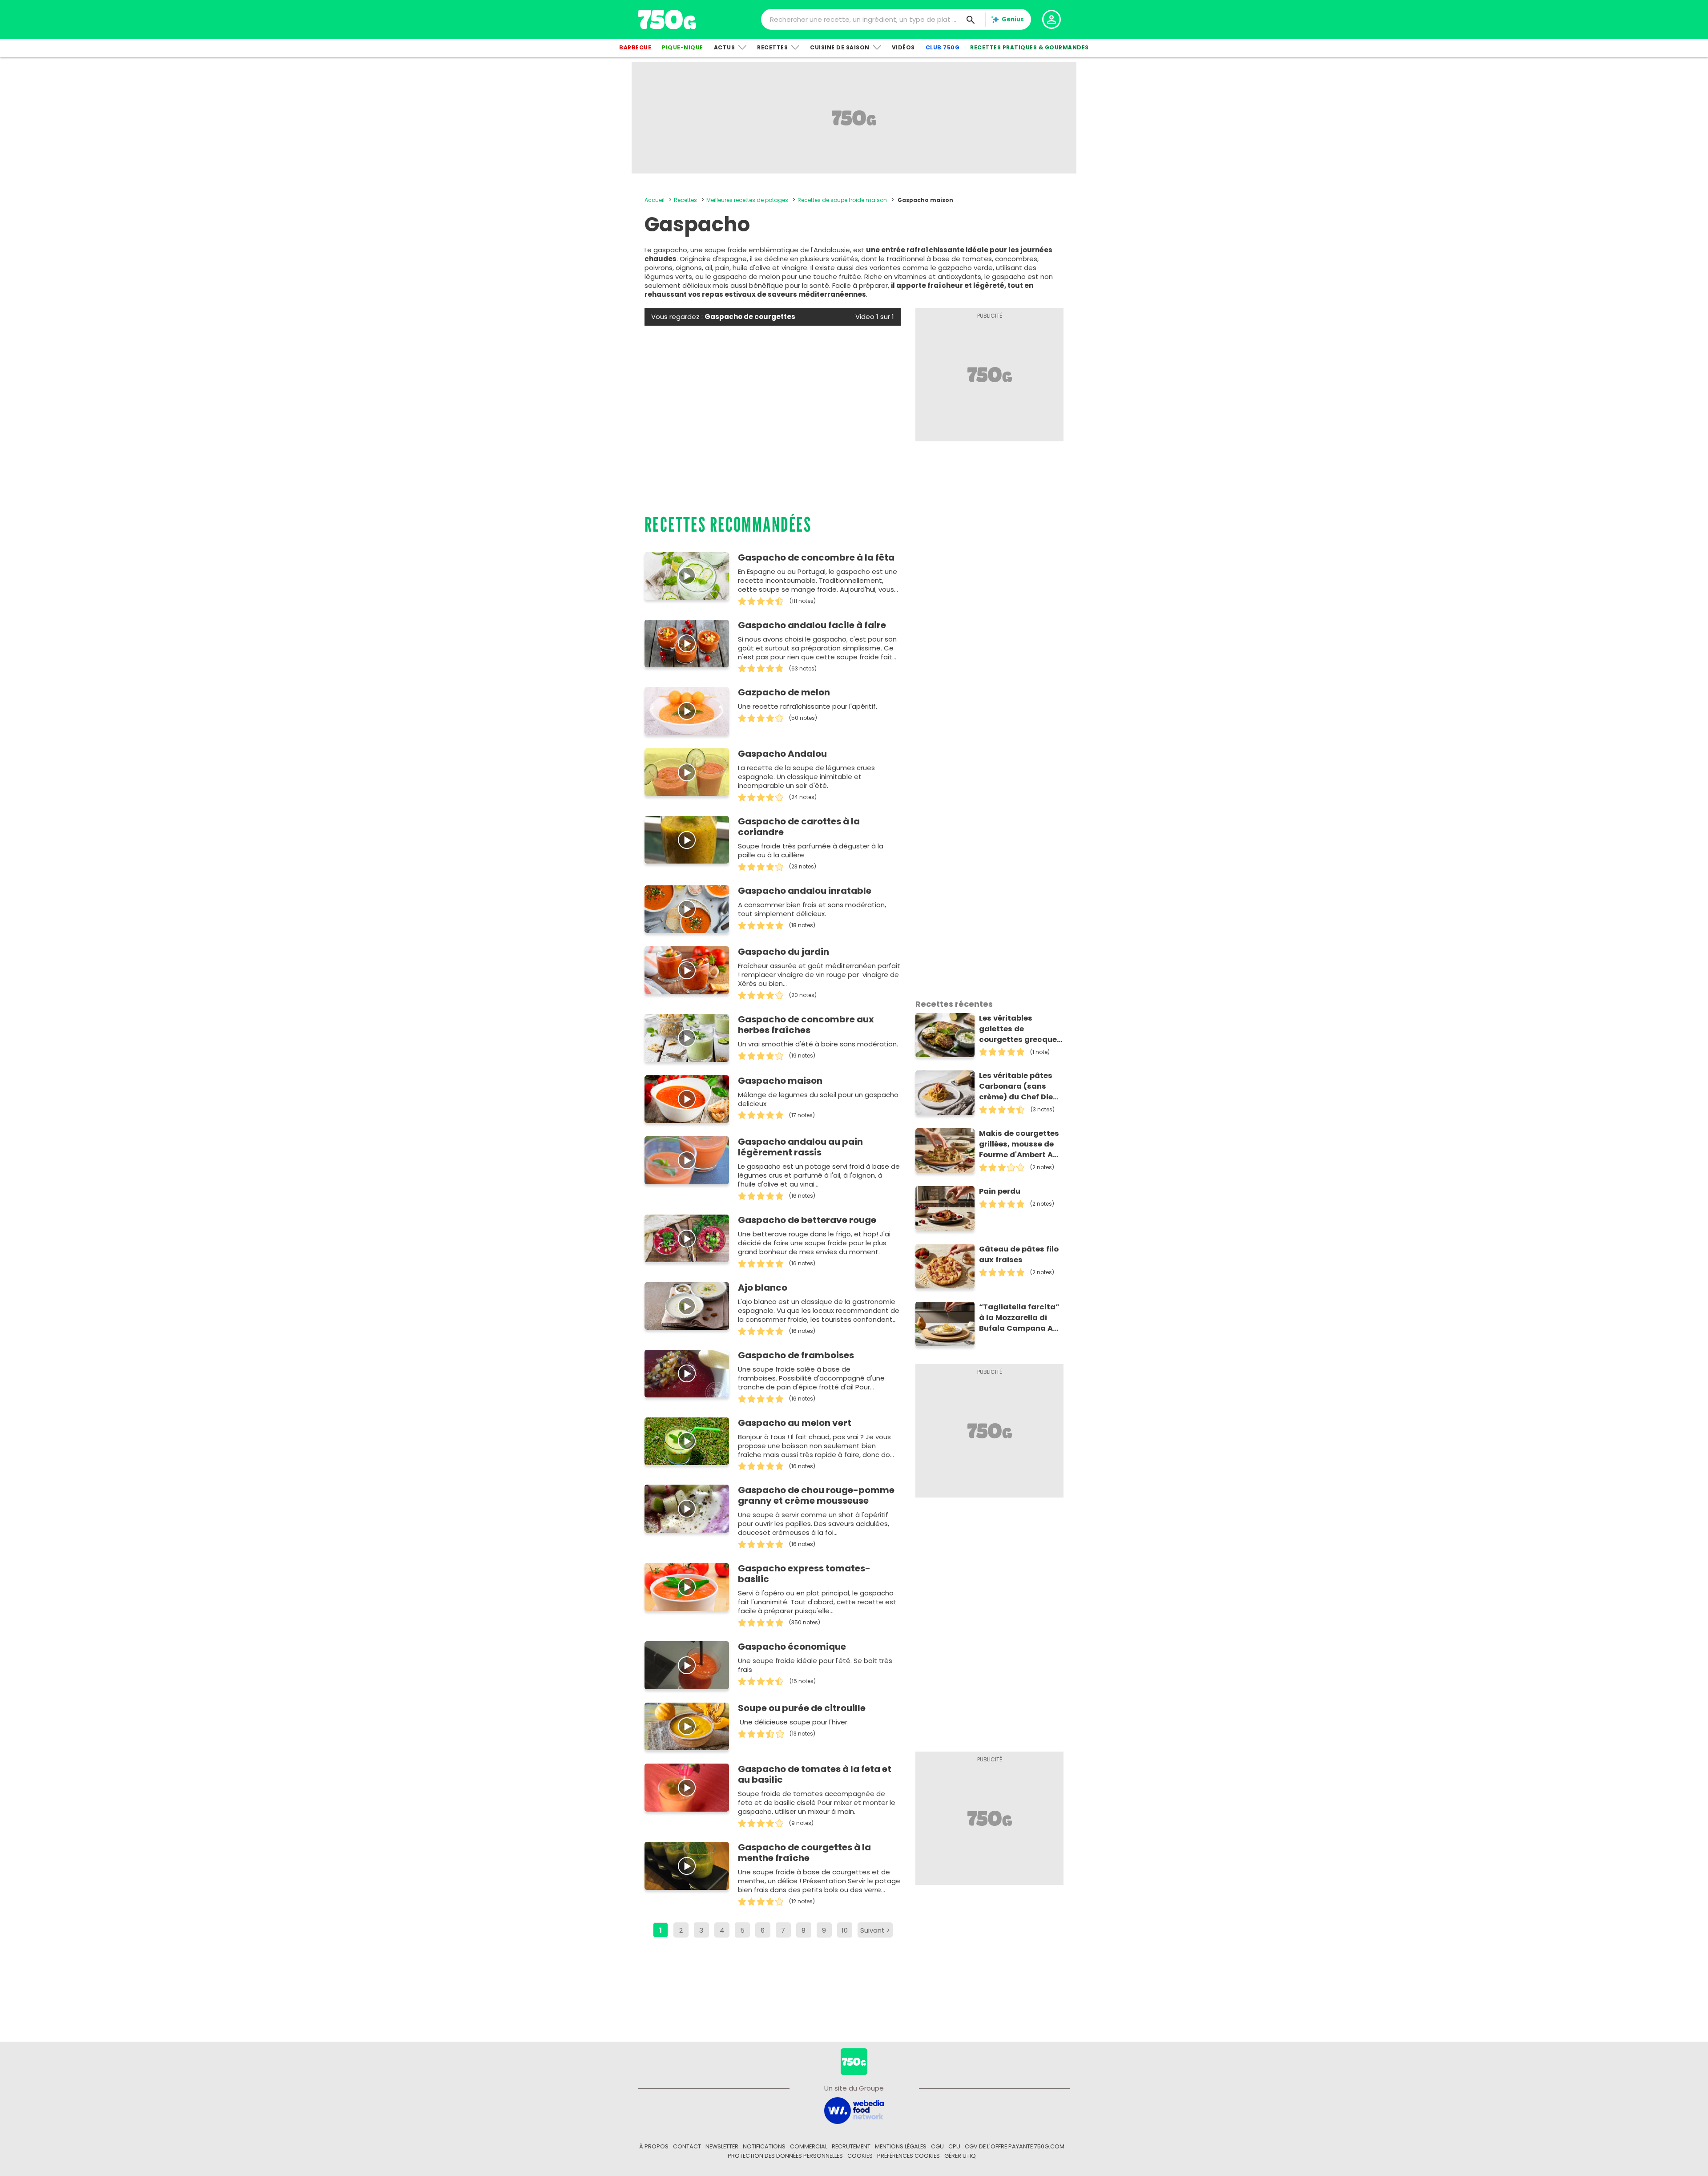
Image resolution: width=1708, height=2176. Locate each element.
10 (845, 1930)
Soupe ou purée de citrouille (802, 1708)
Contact (687, 2146)
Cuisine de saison (840, 47)
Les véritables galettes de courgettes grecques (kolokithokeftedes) (1020, 1029)
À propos (654, 2146)
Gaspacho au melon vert (795, 1423)
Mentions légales (901, 2146)
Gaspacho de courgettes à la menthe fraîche (804, 1853)
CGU (937, 2146)
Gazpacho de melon (784, 692)
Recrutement (851, 2146)
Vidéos (903, 47)
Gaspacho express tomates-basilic (804, 1574)
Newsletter (722, 2146)
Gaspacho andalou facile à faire (812, 625)
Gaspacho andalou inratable (805, 891)
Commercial (809, 2146)
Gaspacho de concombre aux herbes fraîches (806, 1025)
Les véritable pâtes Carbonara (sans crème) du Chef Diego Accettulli (1021, 1086)
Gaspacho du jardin (784, 952)
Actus (725, 47)
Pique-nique (683, 47)
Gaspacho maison (780, 1081)
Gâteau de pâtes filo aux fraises (1019, 1254)
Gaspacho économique (792, 1647)
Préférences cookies (908, 2156)
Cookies (860, 2156)
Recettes (772, 47)
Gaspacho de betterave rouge (807, 1220)
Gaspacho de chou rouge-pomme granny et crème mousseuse (816, 1495)
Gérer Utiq (960, 2156)
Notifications (764, 2146)
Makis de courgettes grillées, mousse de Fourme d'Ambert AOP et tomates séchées (1021, 1144)
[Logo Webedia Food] (854, 2110)
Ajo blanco (763, 1288)
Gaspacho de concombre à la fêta (816, 557)
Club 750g (943, 47)
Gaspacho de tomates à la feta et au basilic (815, 1774)
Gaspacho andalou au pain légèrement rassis (800, 1147)
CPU (954, 2146)
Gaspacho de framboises (796, 1355)
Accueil (655, 200)
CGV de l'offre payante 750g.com (1015, 2146)
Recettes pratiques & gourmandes (1029, 47)
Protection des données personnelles (785, 2156)
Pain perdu (1000, 1191)
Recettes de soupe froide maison (842, 200)
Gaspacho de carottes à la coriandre (799, 827)
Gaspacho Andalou (782, 754)
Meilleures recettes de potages (747, 200)
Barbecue (635, 47)
